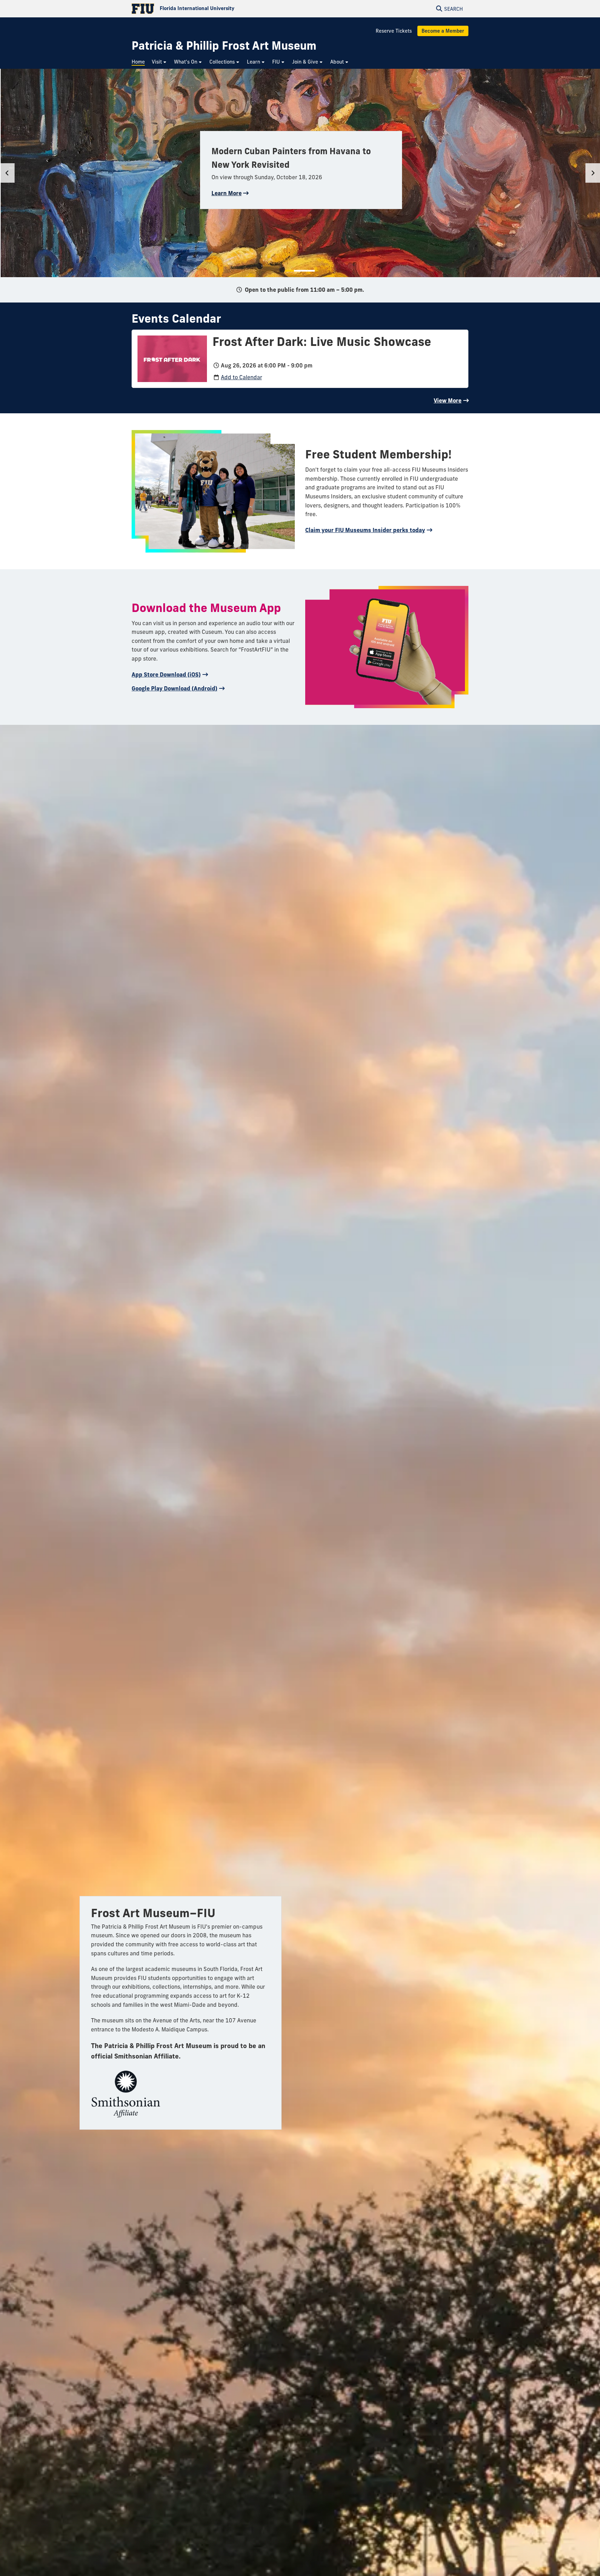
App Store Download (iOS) (166, 674)
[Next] (593, 173)
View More (448, 400)
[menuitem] (140, 62)
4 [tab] (311, 271)
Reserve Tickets (394, 31)
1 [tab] (290, 271)
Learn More (227, 193)
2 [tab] (298, 271)
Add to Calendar (241, 377)
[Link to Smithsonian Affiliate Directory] (126, 2091)
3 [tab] (305, 271)
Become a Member (443, 31)
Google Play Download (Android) (174, 688)
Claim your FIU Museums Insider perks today (365, 530)
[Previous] (7, 173)
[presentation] (172, 358)
